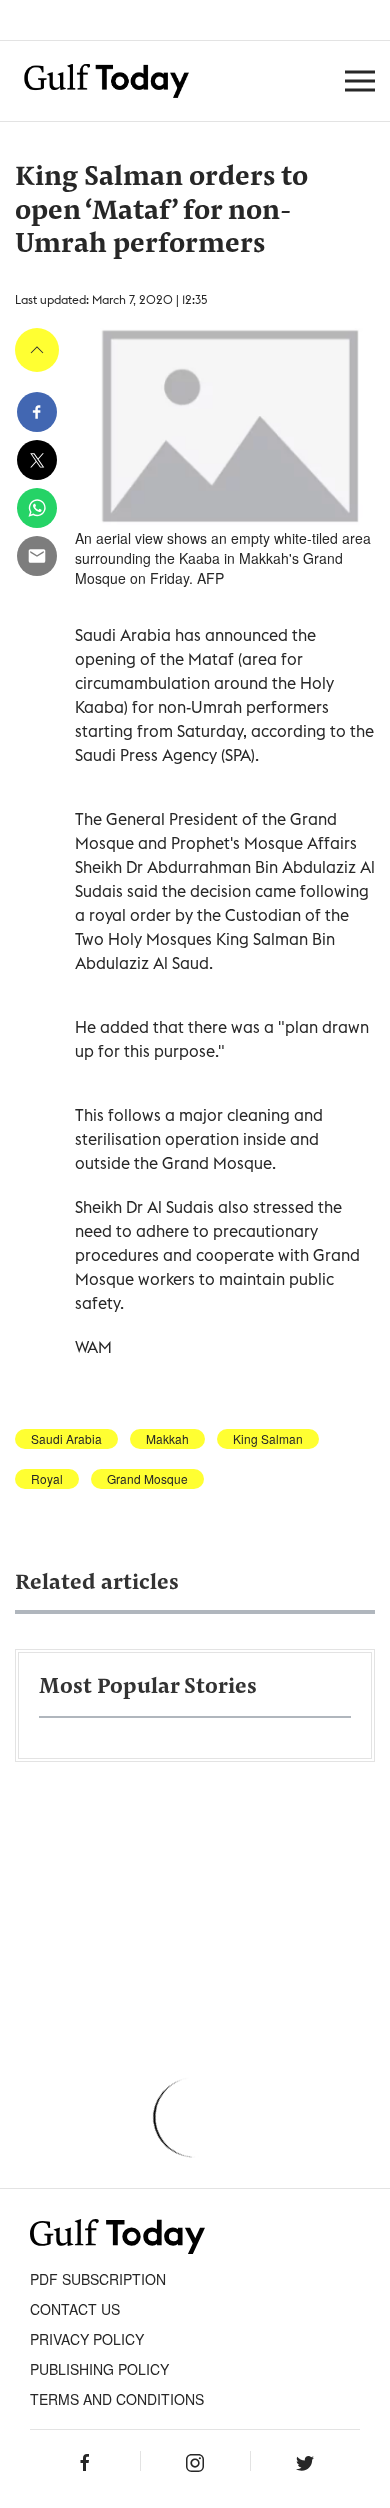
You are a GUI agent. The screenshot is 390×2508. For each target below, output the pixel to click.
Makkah (167, 1439)
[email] (37, 556)
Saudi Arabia (66, 1439)
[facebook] (37, 412)
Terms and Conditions (117, 2399)
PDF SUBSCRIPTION (98, 2279)
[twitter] (37, 460)
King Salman (268, 1439)
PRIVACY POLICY (87, 2339)
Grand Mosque (147, 1479)
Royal (47, 1479)
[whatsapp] (37, 508)
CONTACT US (75, 2309)
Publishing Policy (99, 2369)
